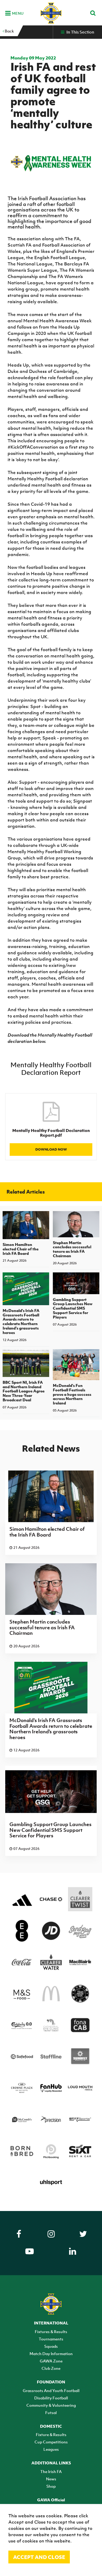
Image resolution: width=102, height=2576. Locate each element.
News (51, 2479)
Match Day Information (51, 2354)
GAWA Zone (51, 2361)
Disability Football (51, 2398)
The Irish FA (51, 2471)
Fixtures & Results (51, 2332)
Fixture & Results (51, 2435)
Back (9, 31)
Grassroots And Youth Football (51, 2390)
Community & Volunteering (51, 2405)
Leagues (51, 2449)
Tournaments (51, 2339)
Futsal (51, 2412)
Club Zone (51, 2368)
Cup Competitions (51, 2442)
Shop (51, 2486)
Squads (51, 2346)
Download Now (51, 1149)
